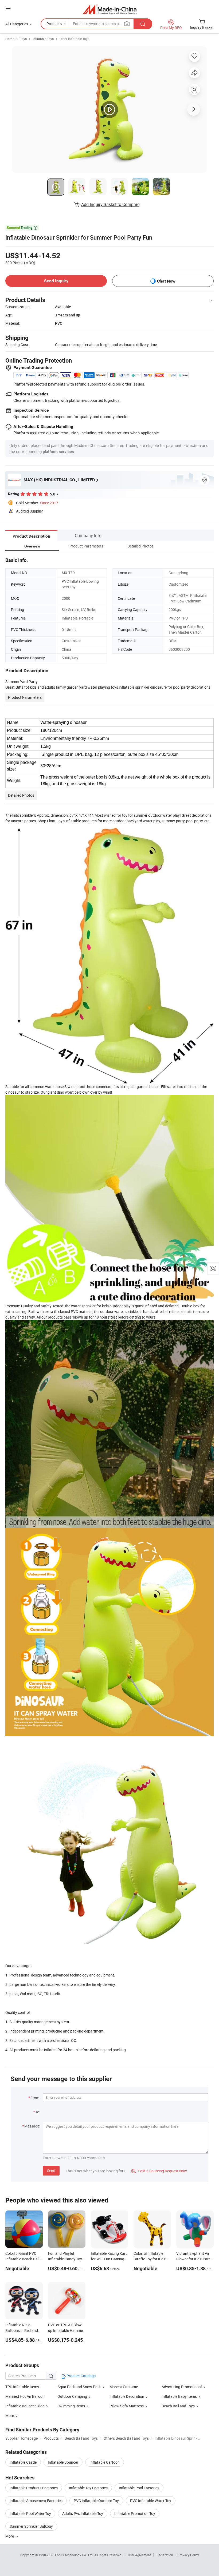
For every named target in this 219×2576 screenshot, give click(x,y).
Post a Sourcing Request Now (159, 2171)
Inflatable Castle (23, 2462)
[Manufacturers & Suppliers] (110, 9)
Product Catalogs (81, 2376)
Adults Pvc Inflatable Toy (83, 2513)
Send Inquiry (56, 281)
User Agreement (139, 2555)
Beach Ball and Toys (178, 2406)
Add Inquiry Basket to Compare (110, 204)
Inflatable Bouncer (63, 2462)
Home (10, 39)
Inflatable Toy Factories (88, 2488)
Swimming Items (71, 2406)
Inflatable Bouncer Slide (25, 2406)
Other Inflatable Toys (74, 39)
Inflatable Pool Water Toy (30, 2513)
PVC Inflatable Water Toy (151, 2501)
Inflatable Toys (43, 39)
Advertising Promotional (182, 2387)
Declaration (165, 2555)
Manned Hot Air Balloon (25, 2396)
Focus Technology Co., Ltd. (75, 2555)
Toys (23, 39)
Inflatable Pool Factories (139, 2488)
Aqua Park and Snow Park (79, 2387)
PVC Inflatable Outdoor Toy (96, 2501)
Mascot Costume (124, 2387)
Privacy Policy (189, 2555)
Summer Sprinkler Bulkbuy (31, 2526)
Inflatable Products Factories (34, 2488)
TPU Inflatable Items (22, 2387)
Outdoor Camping (73, 2396)
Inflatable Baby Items (179, 2396)
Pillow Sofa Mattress (127, 2406)
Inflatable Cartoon (105, 2462)
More (10, 2536)
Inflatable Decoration (127, 2396)
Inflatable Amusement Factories (36, 2501)
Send (51, 2171)
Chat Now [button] (166, 281)
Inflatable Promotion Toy (135, 2513)
